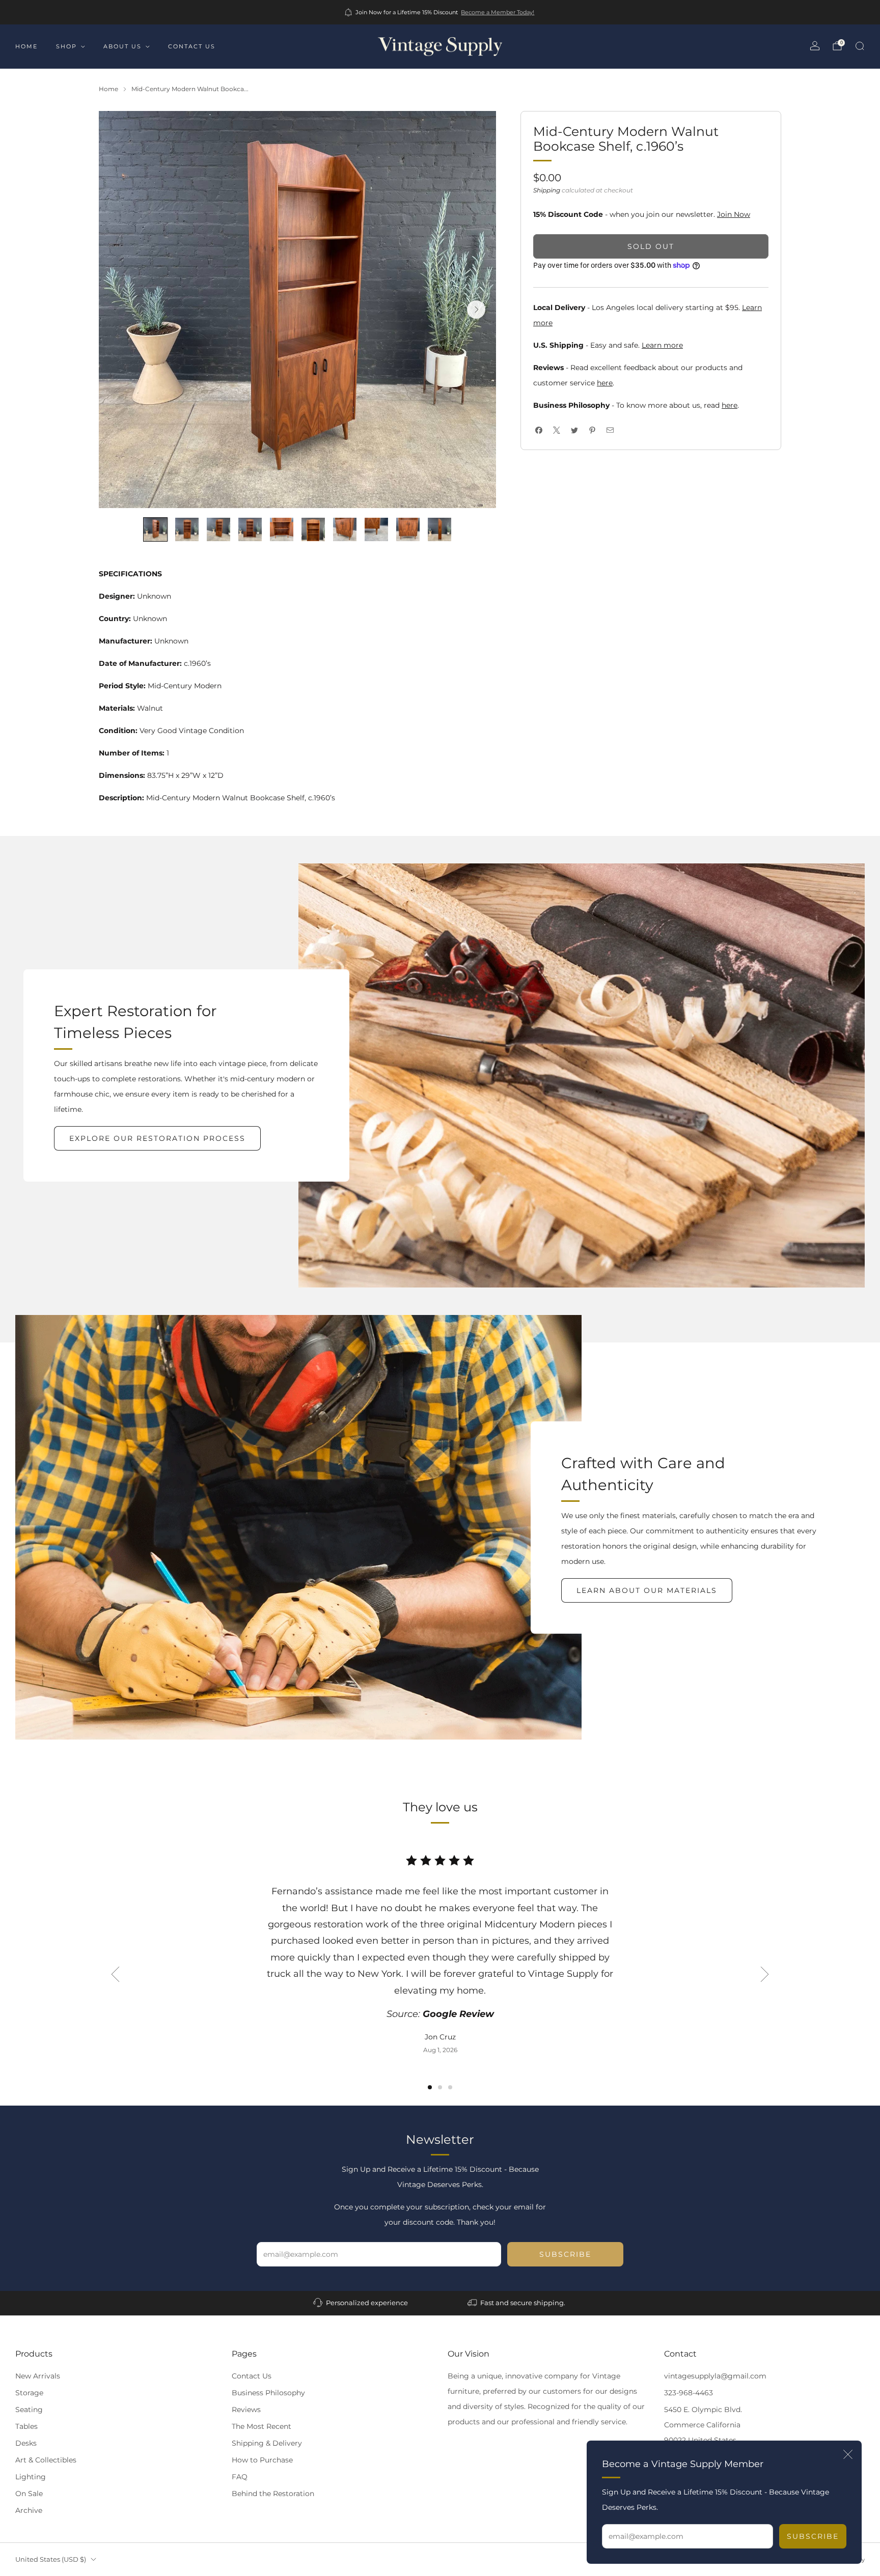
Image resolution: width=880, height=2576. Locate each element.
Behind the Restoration (273, 2494)
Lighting (31, 2477)
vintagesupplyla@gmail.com (715, 2376)
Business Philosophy (268, 2393)
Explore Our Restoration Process (157, 1138)
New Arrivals (38, 2376)
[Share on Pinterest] (592, 430)
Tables (26, 2426)
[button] (430, 2087)
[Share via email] (610, 430)
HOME (26, 46)
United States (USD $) (51, 2559)
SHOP (66, 46)
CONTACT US (192, 46)
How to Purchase (262, 2460)
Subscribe (813, 2536)
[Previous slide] (115, 1974)
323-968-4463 (689, 2393)
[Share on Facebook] (539, 430)
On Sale (29, 2494)
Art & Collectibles (46, 2460)
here (605, 383)
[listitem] (440, 12)
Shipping (547, 190)
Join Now (734, 214)
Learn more (662, 345)
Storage (29, 2393)
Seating (29, 2410)
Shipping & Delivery (267, 2443)
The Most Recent (262, 2426)
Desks (26, 2443)
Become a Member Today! (498, 12)
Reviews (246, 2410)
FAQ (240, 2477)
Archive (29, 2510)
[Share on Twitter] (574, 430)
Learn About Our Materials (647, 1590)
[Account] (815, 46)
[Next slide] (476, 310)
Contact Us (252, 2376)
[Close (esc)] (848, 2454)
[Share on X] (556, 430)
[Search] (860, 46)
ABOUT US (122, 46)
